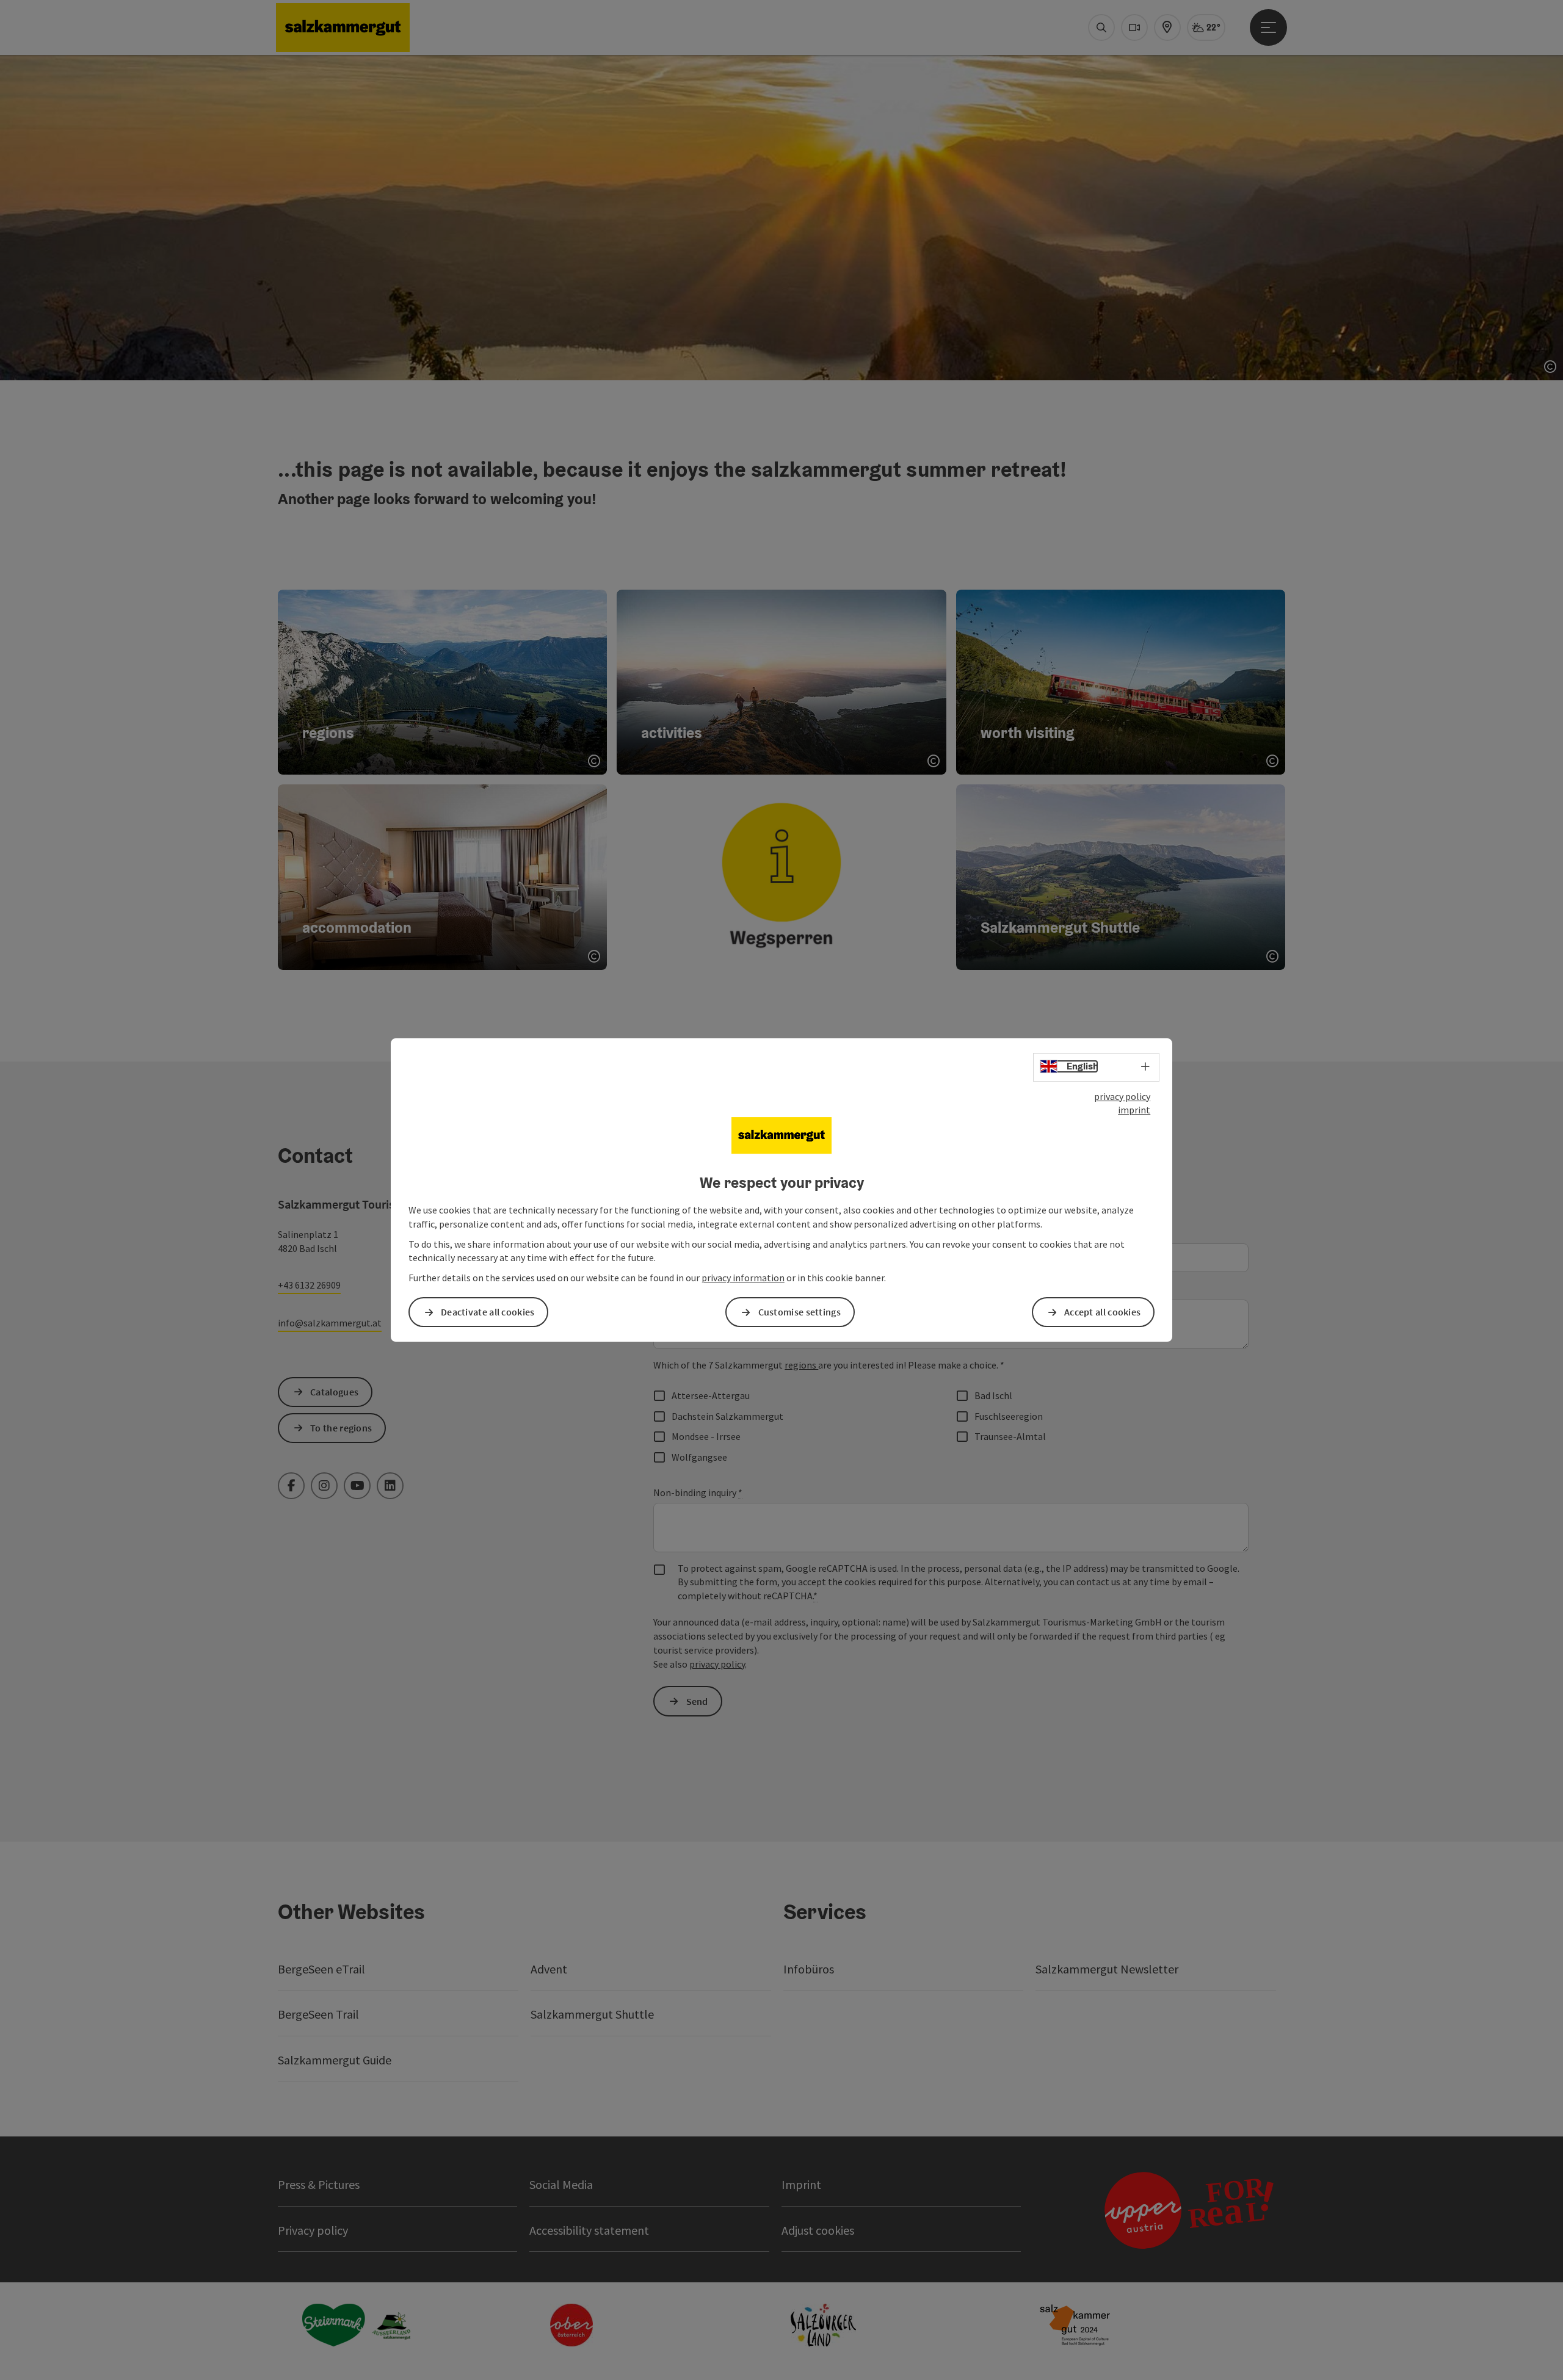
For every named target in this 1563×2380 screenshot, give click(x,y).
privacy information (743, 1278)
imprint (1134, 1110)
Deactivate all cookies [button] (488, 1312)
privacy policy (1122, 1096)
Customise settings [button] (800, 1312)
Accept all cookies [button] (1102, 1312)
